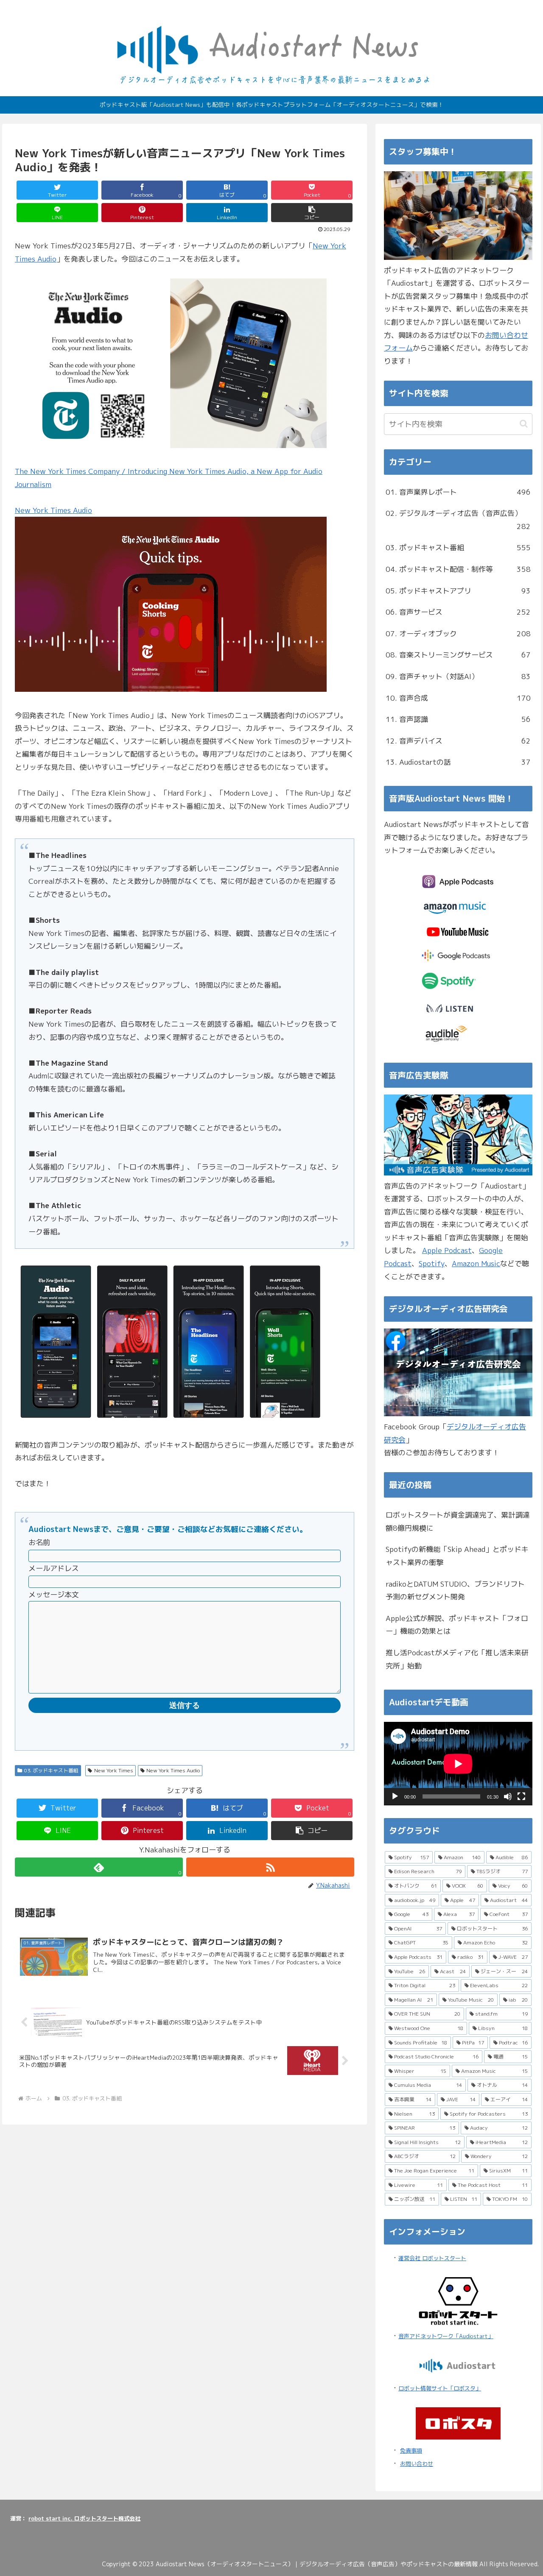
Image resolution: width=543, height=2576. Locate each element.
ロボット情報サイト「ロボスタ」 (440, 2388)
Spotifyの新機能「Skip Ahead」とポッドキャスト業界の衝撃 (457, 1556)
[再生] (395, 1796)
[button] (312, 213)
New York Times (114, 1770)
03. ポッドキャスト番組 (51, 1770)
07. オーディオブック (458, 634)
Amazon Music (476, 1263)
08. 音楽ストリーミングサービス (458, 655)
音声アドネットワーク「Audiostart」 (446, 2336)
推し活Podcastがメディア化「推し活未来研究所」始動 (457, 1659)
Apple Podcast (447, 1250)
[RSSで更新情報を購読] (270, 1867)
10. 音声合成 (458, 698)
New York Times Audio (53, 510)
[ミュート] (508, 1796)
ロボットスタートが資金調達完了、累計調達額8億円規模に (458, 1521)
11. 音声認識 (458, 719)
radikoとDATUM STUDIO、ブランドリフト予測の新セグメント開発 (455, 1590)
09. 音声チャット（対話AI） (458, 676)
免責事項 (411, 2451)
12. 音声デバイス (458, 741)
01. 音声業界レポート (458, 492)
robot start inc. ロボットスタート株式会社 (84, 2518)
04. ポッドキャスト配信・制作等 (458, 569)
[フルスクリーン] (521, 1796)
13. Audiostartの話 (458, 762)
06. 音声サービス (458, 612)
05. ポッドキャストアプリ (458, 591)
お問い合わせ (417, 2464)
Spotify (432, 1263)
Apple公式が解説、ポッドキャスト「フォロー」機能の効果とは (457, 1625)
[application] (458, 1764)
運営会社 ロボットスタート (432, 2258)
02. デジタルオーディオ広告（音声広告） (458, 520)
